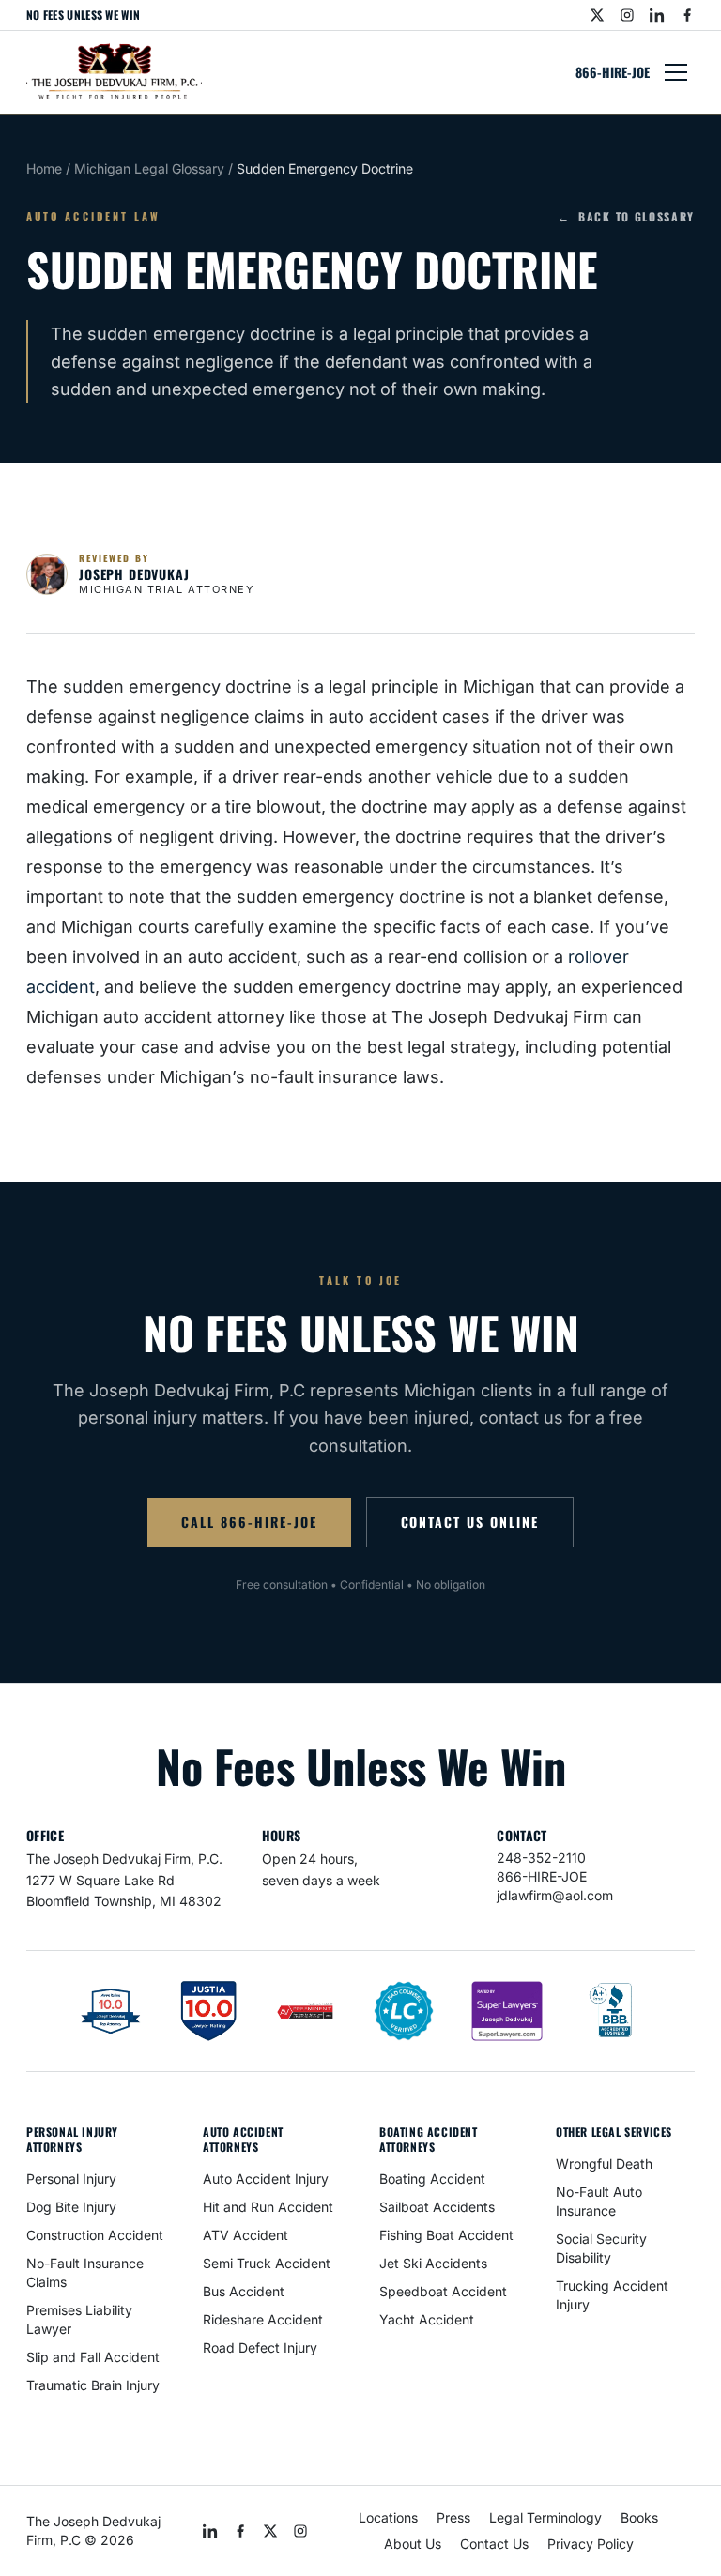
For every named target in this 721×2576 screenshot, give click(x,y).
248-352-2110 (541, 1858)
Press (453, 2517)
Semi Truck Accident (267, 2263)
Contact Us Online (470, 1522)
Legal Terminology (545, 2517)
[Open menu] (676, 72)
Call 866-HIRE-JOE (249, 1522)
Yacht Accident (427, 2319)
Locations (388, 2517)
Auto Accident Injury (266, 2179)
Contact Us (494, 2544)
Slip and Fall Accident (93, 2357)
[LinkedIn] (657, 15)
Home (44, 168)
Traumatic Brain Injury (93, 2385)
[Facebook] (687, 15)
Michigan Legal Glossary (149, 168)
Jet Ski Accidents (433, 2263)
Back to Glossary (626, 217)
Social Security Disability (601, 2248)
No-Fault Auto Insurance (599, 2201)
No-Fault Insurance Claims (85, 2272)
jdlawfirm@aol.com (555, 1895)
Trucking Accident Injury (612, 2295)
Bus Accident (244, 2291)
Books (639, 2517)
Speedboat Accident (443, 2291)
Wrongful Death (604, 2164)
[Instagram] (627, 15)
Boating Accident (432, 2179)
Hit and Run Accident (268, 2207)
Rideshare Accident (263, 2319)
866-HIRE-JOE (613, 72)
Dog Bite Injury (71, 2207)
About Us (413, 2544)
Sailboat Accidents (437, 2207)
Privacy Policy (591, 2544)
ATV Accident (245, 2235)
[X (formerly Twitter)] (597, 15)
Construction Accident (95, 2235)
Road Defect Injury (260, 2347)
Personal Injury (71, 2179)
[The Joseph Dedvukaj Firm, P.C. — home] (114, 72)
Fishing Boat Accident (446, 2235)
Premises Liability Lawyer (79, 2319)
